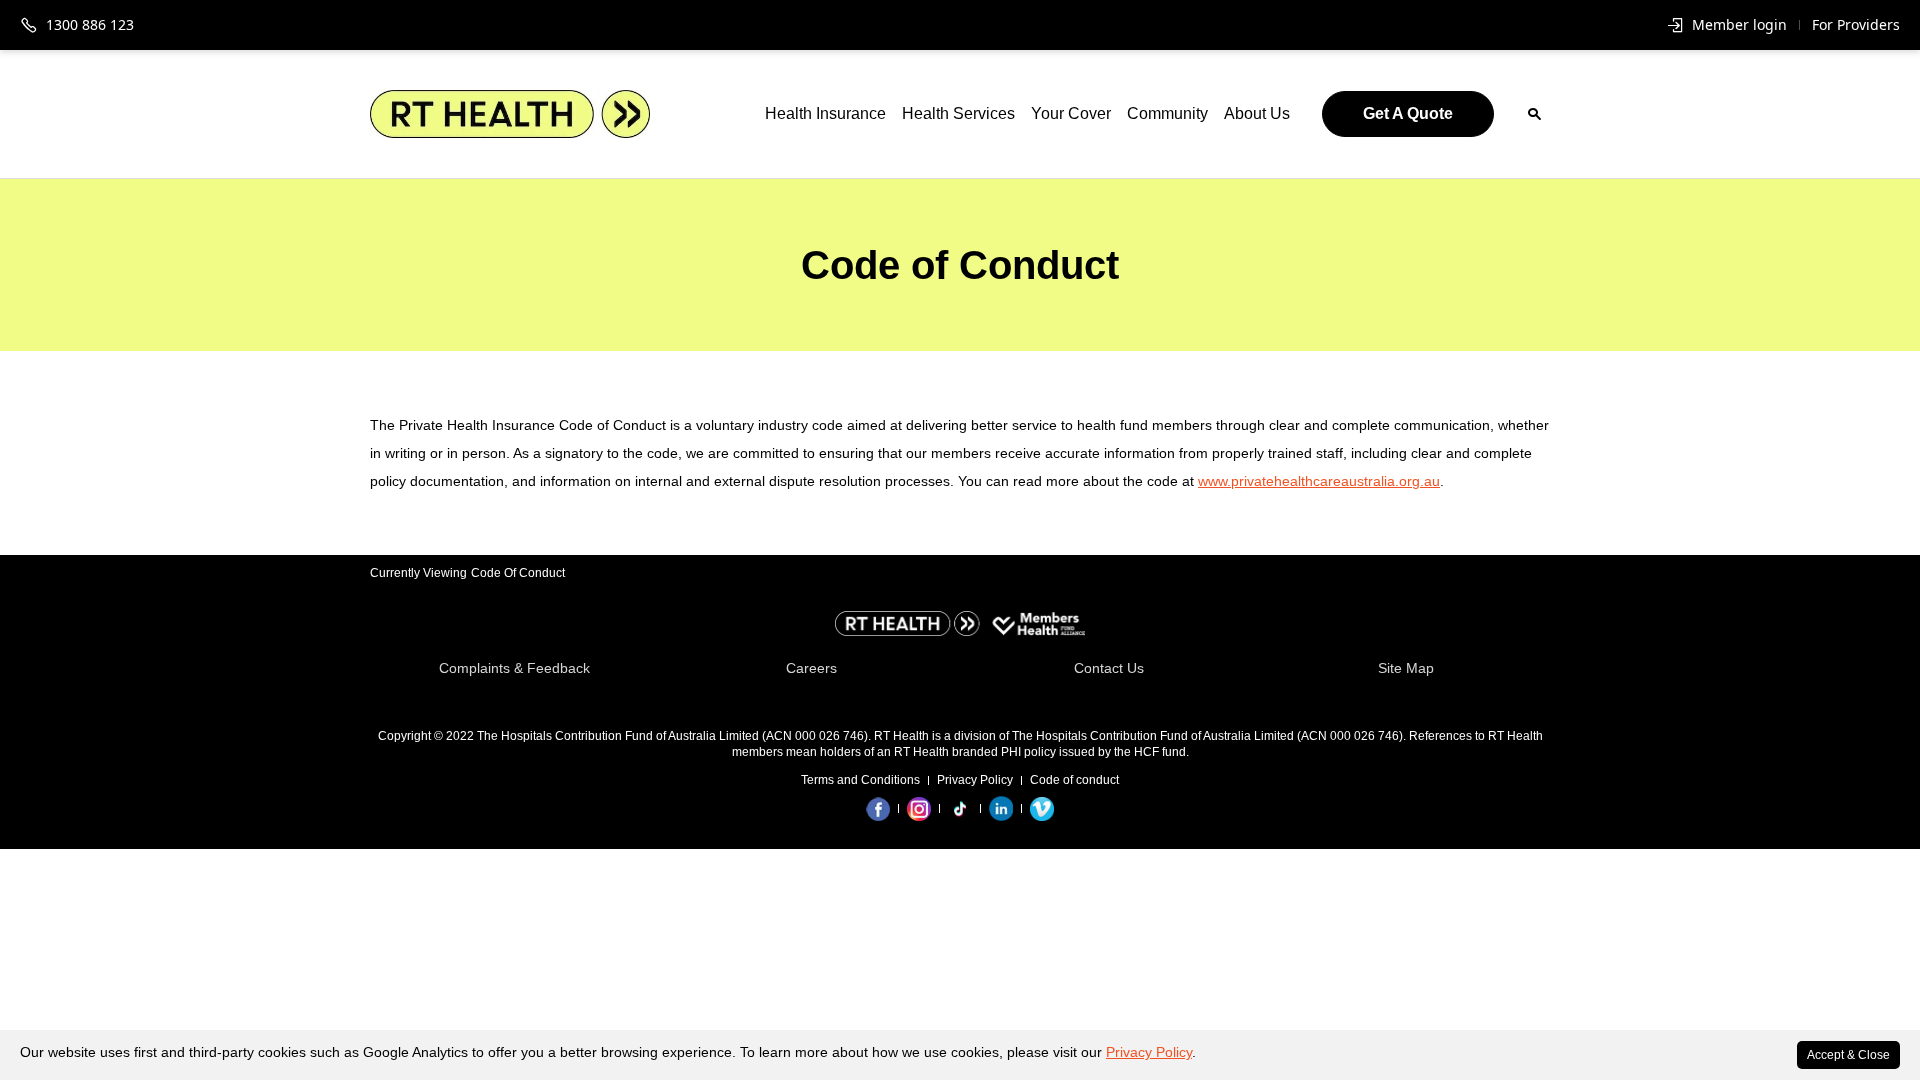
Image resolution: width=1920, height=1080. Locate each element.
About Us (1257, 113)
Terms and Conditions (860, 780)
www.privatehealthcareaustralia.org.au (1319, 481)
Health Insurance (825, 113)
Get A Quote (1408, 113)
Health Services (958, 113)
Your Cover (1071, 113)
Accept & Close (1848, 1055)
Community (1167, 113)
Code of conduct (1074, 780)
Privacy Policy (1149, 1052)
